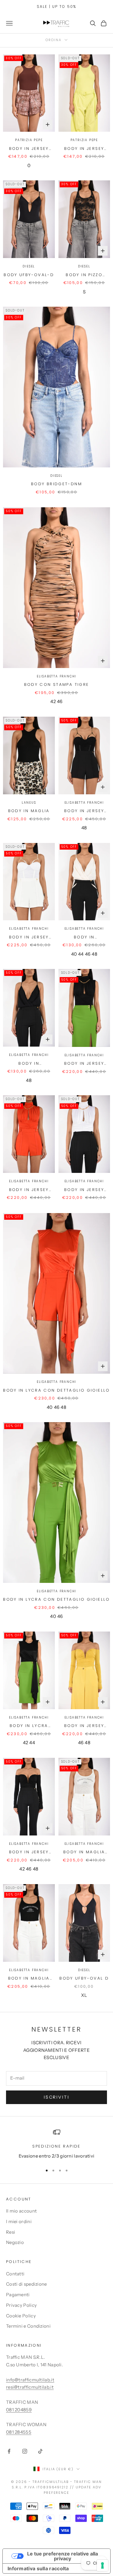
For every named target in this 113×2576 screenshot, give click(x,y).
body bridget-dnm (56, 484)
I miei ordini (19, 2221)
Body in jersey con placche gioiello (84, 811)
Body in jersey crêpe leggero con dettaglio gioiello (84, 1064)
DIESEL (29, 266)
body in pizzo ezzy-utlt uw (84, 275)
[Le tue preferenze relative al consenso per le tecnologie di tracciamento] (102, 2565)
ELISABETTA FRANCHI (56, 676)
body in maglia (29, 811)
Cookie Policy (21, 2316)
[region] (56, 2144)
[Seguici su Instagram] (25, 2451)
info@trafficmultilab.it (30, 2380)
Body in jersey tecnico (29, 149)
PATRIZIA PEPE (29, 140)
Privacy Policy (21, 2305)
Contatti (15, 2274)
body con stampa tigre (57, 684)
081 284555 (19, 2432)
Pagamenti (18, 2295)
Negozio (15, 2242)
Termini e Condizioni (28, 2326)
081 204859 (19, 2410)
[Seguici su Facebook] (9, 2451)
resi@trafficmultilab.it (30, 2387)
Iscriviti (57, 2097)
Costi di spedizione (27, 2284)
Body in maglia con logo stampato (84, 1852)
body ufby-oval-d (29, 275)
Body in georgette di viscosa (84, 937)
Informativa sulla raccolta (38, 2568)
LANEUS (29, 803)
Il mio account (21, 2211)
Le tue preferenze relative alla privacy (63, 2556)
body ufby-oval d (84, 1978)
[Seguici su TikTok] (40, 2451)
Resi (11, 2232)
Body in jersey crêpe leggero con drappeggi (84, 1726)
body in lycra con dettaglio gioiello (56, 1390)
